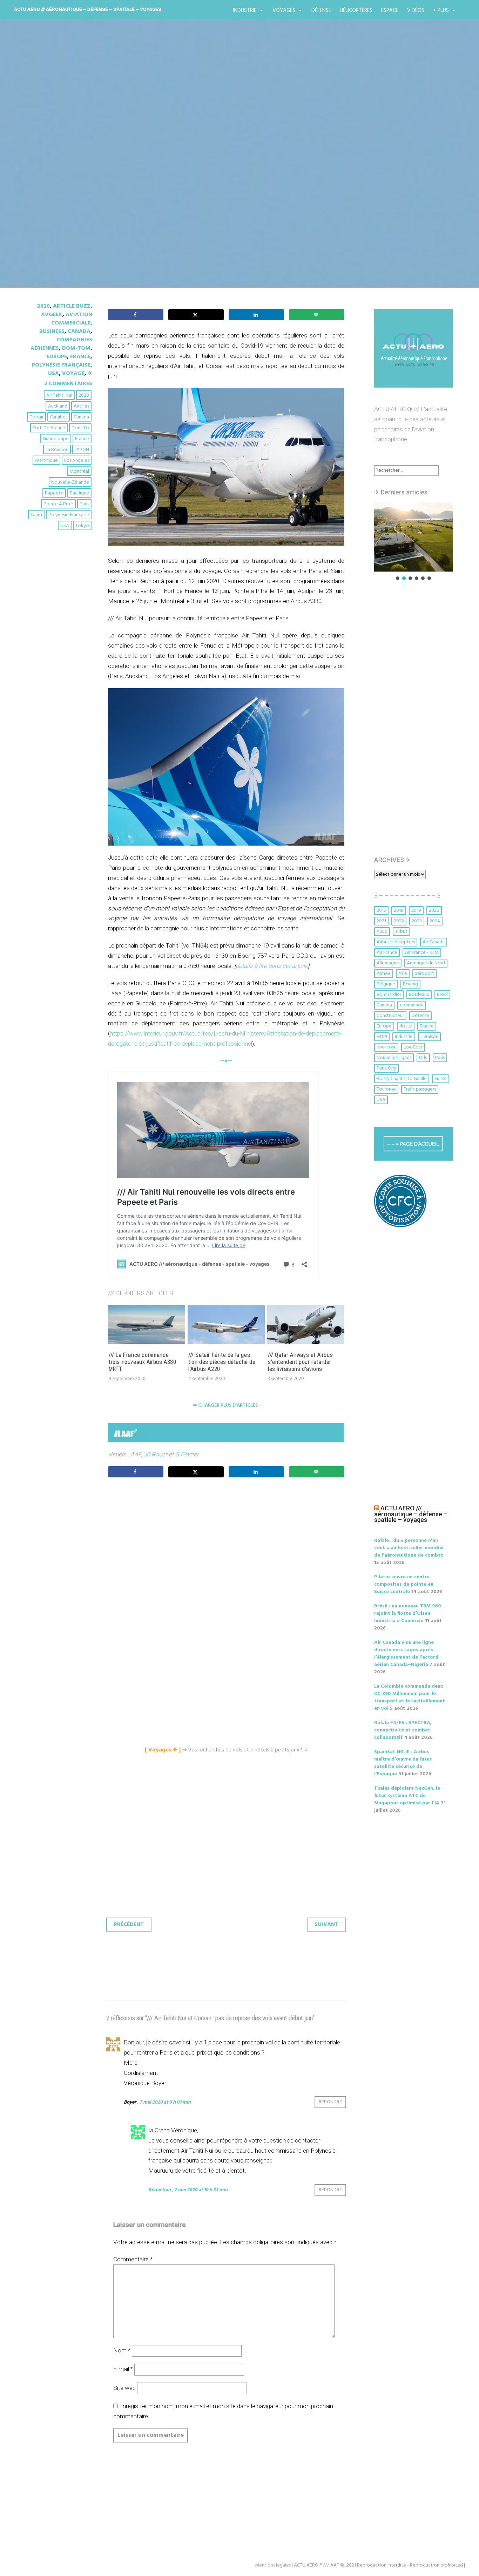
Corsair (36, 417)
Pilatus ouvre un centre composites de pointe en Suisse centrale (404, 1584)
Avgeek (52, 315)
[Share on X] (196, 315)
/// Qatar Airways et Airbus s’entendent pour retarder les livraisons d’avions (300, 1362)
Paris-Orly (386, 1068)
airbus (401, 932)
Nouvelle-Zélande (70, 482)
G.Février (186, 1454)
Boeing (410, 984)
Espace (390, 11)
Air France (387, 953)
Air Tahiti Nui (59, 395)
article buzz (72, 306)
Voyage (73, 374)
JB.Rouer (155, 1454)
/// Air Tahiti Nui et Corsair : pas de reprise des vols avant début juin (237, 165)
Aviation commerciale (72, 319)
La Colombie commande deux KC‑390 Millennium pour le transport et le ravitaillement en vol (410, 1697)
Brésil (442, 995)
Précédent (129, 1925)
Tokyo (82, 526)
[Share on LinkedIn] (256, 315)
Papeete (54, 493)
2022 (399, 921)
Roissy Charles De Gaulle (402, 1079)
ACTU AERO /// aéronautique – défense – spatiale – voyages (88, 9)
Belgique (386, 984)
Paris (84, 504)
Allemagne (388, 963)
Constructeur (390, 1016)
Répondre (330, 2102)
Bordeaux (419, 995)
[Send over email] (317, 315)
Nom (122, 2350)
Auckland (58, 406)
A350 (382, 932)
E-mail (123, 2369)
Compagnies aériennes (61, 344)
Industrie (245, 11)
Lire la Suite (53, 206)
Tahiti (36, 515)
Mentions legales (273, 2565)
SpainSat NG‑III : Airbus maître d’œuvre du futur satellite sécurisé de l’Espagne (403, 1763)
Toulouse (386, 1089)
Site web (124, 2388)
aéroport (424, 974)
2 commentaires (68, 384)
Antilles (81, 406)
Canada (79, 332)
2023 (417, 921)
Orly (423, 1058)
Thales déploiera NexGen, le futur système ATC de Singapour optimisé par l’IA (407, 1796)
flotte (406, 1026)
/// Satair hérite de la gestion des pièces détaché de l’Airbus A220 (222, 1362)
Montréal (79, 472)
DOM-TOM (76, 348)
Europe (57, 357)
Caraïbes (59, 417)
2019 (416, 911)
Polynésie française (61, 365)
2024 (435, 921)
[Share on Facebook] (136, 315)
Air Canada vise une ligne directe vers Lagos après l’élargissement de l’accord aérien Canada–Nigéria (406, 1654)
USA (53, 374)
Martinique (46, 461)
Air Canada (434, 942)
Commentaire (133, 2259)
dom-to (80, 428)
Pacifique (79, 493)
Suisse (441, 1079)
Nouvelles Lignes (394, 1058)
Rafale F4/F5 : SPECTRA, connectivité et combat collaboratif (403, 1730)
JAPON (82, 450)
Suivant (326, 1925)
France (80, 357)
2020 (43, 306)
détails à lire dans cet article (272, 966)
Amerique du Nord (426, 963)
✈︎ (90, 374)
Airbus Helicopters (396, 942)
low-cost (386, 1047)
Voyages (284, 11)
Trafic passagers (420, 1089)
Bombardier (389, 995)
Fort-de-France (49, 428)
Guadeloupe (56, 439)
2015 (381, 911)
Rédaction (160, 2190)
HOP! (382, 1037)
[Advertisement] (228, 1561)
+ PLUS (441, 11)
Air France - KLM (422, 953)
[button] (413, 537)
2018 (399, 911)
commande (412, 1005)
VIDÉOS (416, 11)
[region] (413, 542)
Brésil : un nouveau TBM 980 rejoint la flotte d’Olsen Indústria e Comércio (408, 1614)
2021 (381, 921)
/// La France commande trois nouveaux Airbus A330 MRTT (143, 1362)
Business (52, 332)
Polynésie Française (69, 515)
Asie (403, 974)
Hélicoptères (356, 11)
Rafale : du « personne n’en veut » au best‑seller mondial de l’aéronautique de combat (409, 1548)
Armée (384, 974)
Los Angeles (77, 461)
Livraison (429, 1037)
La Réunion (57, 450)
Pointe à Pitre (58, 504)
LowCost (413, 1047)
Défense (321, 11)
